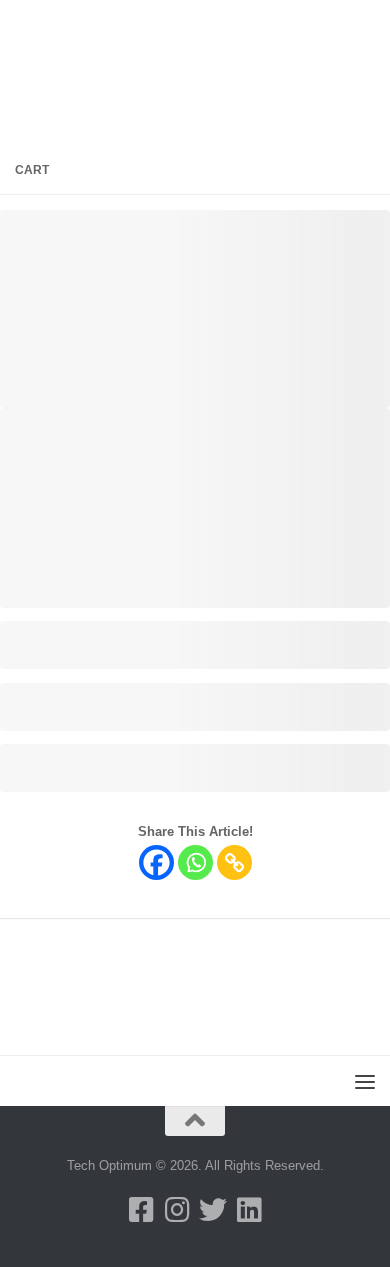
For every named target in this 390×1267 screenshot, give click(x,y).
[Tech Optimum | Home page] (125, 25)
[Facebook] (156, 862)
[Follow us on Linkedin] (249, 1210)
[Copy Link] (234, 862)
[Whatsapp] (195, 862)
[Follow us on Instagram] (177, 1210)
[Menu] (365, 25)
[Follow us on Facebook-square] (141, 1210)
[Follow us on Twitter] (213, 1210)
